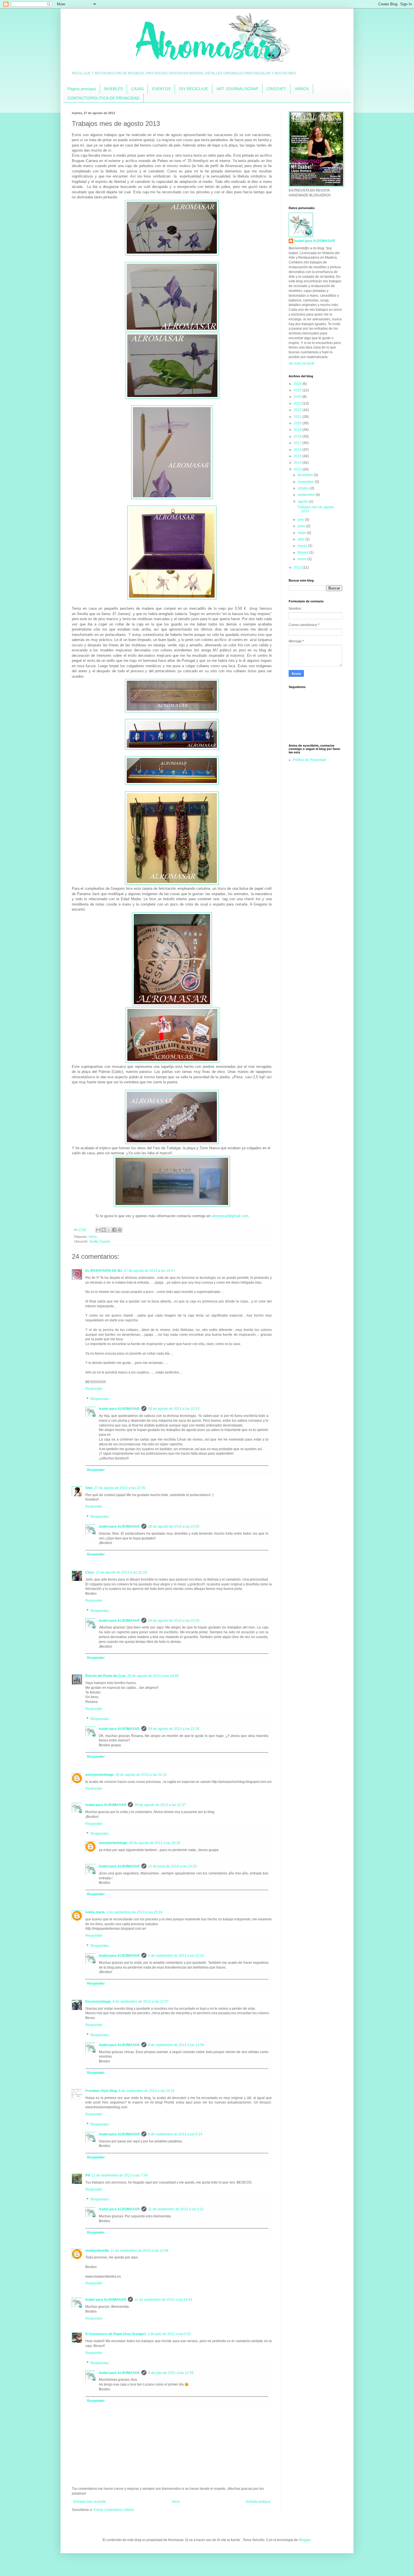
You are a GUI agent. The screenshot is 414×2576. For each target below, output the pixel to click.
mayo (302, 533)
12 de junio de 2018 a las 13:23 (172, 1866)
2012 (298, 567)
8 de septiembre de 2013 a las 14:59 (176, 2045)
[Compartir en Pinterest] (120, 1230)
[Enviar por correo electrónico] (98, 1230)
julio (301, 520)
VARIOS (302, 89)
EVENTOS (161, 89)
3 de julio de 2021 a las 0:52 (169, 2334)
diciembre (306, 475)
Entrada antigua (258, 2502)
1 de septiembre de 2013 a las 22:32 (176, 1956)
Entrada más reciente (90, 2502)
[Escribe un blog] (104, 1230)
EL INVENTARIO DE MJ (104, 1271)
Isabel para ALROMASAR (119, 1409)
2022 (298, 410)
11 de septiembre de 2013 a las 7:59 (120, 2175)
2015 (298, 456)
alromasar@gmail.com (230, 1216)
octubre (304, 488)
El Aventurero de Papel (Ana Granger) (116, 2334)
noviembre (306, 482)
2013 (298, 469)
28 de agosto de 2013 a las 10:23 (174, 1409)
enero (303, 559)
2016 (298, 450)
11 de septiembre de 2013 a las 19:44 (163, 2300)
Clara (90, 1572)
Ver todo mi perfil (301, 363)
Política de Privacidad (310, 760)
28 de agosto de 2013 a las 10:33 (174, 1621)
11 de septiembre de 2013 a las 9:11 (176, 2209)
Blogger (305, 2540)
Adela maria (95, 1912)
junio (302, 526)
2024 (298, 397)
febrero (304, 553)
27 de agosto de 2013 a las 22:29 (121, 1572)
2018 (298, 436)
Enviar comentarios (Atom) (114, 2510)
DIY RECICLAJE (194, 89)
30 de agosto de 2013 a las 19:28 (155, 1843)
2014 (298, 463)
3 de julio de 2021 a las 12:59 (171, 2373)
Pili (88, 2175)
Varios (93, 1237)
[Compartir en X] (109, 1230)
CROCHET (276, 89)
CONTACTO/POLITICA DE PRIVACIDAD (103, 98)
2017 (298, 443)
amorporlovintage (100, 1775)
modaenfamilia (97, 2251)
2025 (298, 390)
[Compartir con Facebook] (114, 1230)
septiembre (307, 495)
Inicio (176, 2502)
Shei (89, 1488)
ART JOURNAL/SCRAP (237, 89)
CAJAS (137, 89)
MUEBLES (113, 89)
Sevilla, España (100, 1241)
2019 (298, 430)
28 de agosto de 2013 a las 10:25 (174, 1526)
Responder (94, 1389)
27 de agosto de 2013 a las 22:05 (120, 1488)
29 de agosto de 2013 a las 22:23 (141, 1775)
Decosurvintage (98, 2002)
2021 (298, 417)
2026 (298, 384)
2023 (298, 403)
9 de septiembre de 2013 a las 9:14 (175, 2134)
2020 (298, 423)
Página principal (82, 89)
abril (301, 539)
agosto (303, 502)
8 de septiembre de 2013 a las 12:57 (141, 2002)
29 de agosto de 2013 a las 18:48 (153, 1676)
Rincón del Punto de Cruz (105, 1676)
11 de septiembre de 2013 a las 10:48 (140, 2251)
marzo (303, 546)
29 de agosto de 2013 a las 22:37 (160, 1805)
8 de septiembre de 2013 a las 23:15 (147, 2091)
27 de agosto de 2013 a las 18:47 (150, 1271)
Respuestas (100, 1399)
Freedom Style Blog (101, 2091)
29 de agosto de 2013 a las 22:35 (174, 1729)
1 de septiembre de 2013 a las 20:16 (134, 1912)
